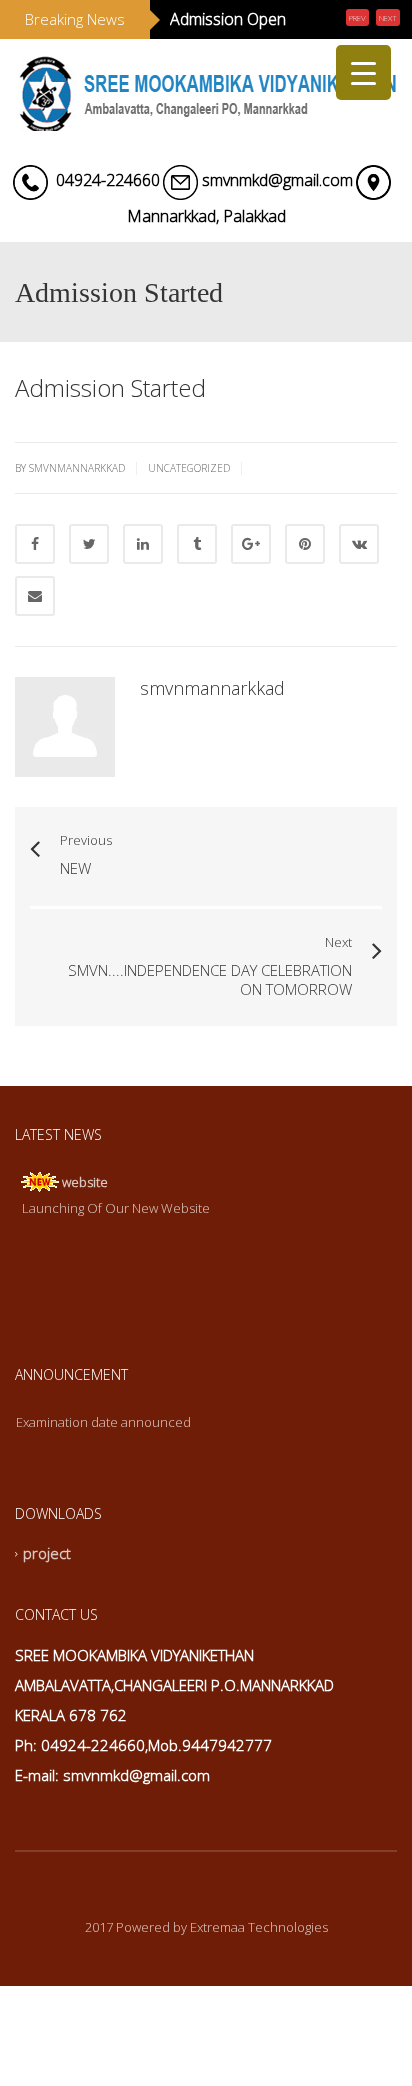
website (85, 1239)
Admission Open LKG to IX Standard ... (238, 48)
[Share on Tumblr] (197, 601)
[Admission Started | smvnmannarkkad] (206, 146)
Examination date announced (103, 1480)
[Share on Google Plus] (251, 601)
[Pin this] (305, 601)
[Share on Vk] (359, 601)
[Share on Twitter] (89, 601)
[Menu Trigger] (363, 72)
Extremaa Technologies (259, 1984)
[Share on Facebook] (35, 601)
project (47, 1611)
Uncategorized (189, 525)
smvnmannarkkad (212, 745)
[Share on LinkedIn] (143, 601)
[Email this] (35, 653)
